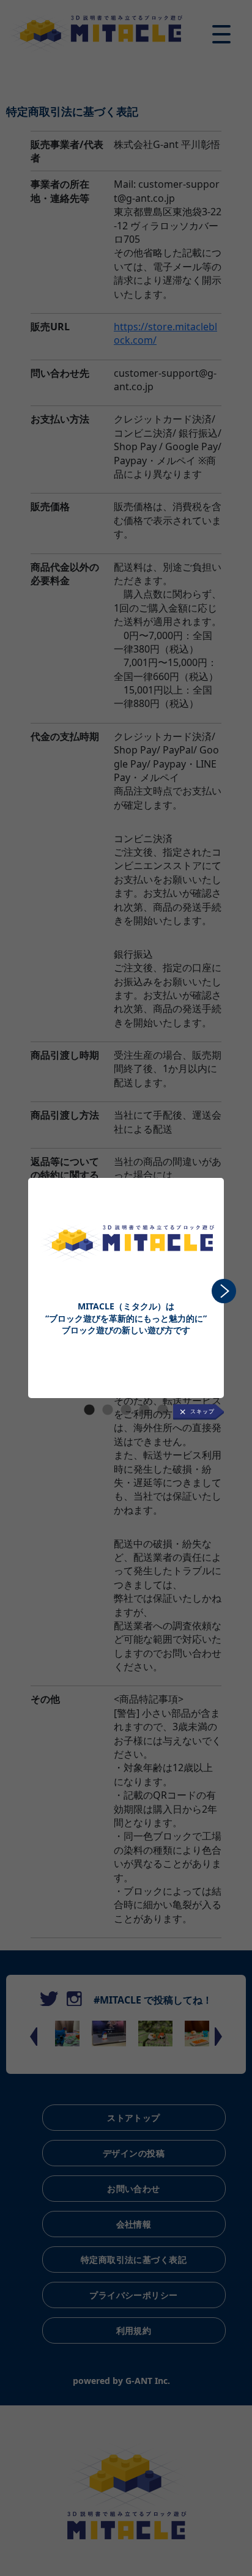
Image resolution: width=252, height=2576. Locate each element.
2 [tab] (108, 1410)
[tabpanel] (126, 1260)
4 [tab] (144, 1410)
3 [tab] (126, 1410)
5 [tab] (163, 1410)
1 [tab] (89, 1410)
